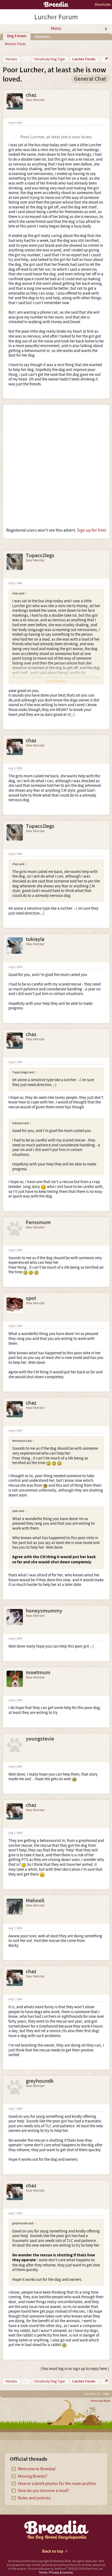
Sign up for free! (92, 530)
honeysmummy (44, 1611)
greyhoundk (40, 2081)
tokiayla (35, 939)
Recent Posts (15, 44)
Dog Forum (17, 36)
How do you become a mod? (43, 2491)
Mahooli (35, 1901)
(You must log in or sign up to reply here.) (75, 2369)
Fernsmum (38, 1222)
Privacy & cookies (61, 2573)
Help (106, 2394)
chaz (31, 95)
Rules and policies (34, 2498)
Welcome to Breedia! (37, 2469)
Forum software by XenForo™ (66, 2569)
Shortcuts (103, 4)
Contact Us (92, 2394)
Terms (43, 2573)
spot (31, 1298)
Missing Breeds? (33, 2476)
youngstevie (40, 1739)
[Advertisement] (56, 466)
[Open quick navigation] (106, 59)
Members (42, 37)
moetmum (38, 1673)
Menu (56, 29)
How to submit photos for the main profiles (57, 2484)
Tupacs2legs (40, 556)
